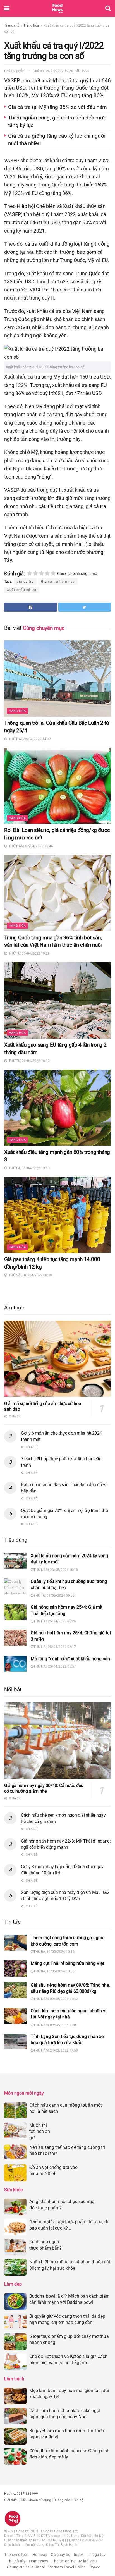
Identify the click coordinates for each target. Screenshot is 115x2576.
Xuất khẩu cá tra (22, 590)
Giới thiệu (11, 2500)
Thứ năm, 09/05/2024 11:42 (56, 1999)
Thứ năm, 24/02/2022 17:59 (56, 2051)
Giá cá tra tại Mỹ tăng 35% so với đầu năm (57, 107)
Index (79, 2555)
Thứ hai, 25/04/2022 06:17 (55, 1647)
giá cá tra (25, 582)
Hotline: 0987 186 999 (21, 2494)
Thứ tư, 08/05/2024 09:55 (54, 1596)
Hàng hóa (32, 25)
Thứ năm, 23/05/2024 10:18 (56, 1570)
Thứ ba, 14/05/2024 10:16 (54, 1952)
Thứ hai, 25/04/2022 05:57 (55, 1666)
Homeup (40, 2555)
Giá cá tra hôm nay (58, 582)
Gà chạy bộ (61, 2555)
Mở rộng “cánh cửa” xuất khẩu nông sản (70, 1659)
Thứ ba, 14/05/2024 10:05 (54, 1971)
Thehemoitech (16, 2555)
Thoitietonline (64, 2561)
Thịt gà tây (96, 2555)
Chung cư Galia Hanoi (26, 2567)
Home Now (39, 2561)
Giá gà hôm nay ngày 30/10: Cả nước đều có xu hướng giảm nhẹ (44, 1788)
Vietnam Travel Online (67, 2567)
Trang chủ (12, 25)
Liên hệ (78, 2500)
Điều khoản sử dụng (36, 2500)
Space (95, 2567)
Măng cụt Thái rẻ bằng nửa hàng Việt (67, 1963)
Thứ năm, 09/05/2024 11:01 (56, 2025)
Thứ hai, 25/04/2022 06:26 (55, 1621)
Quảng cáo (62, 2500)
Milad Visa (88, 2561)
